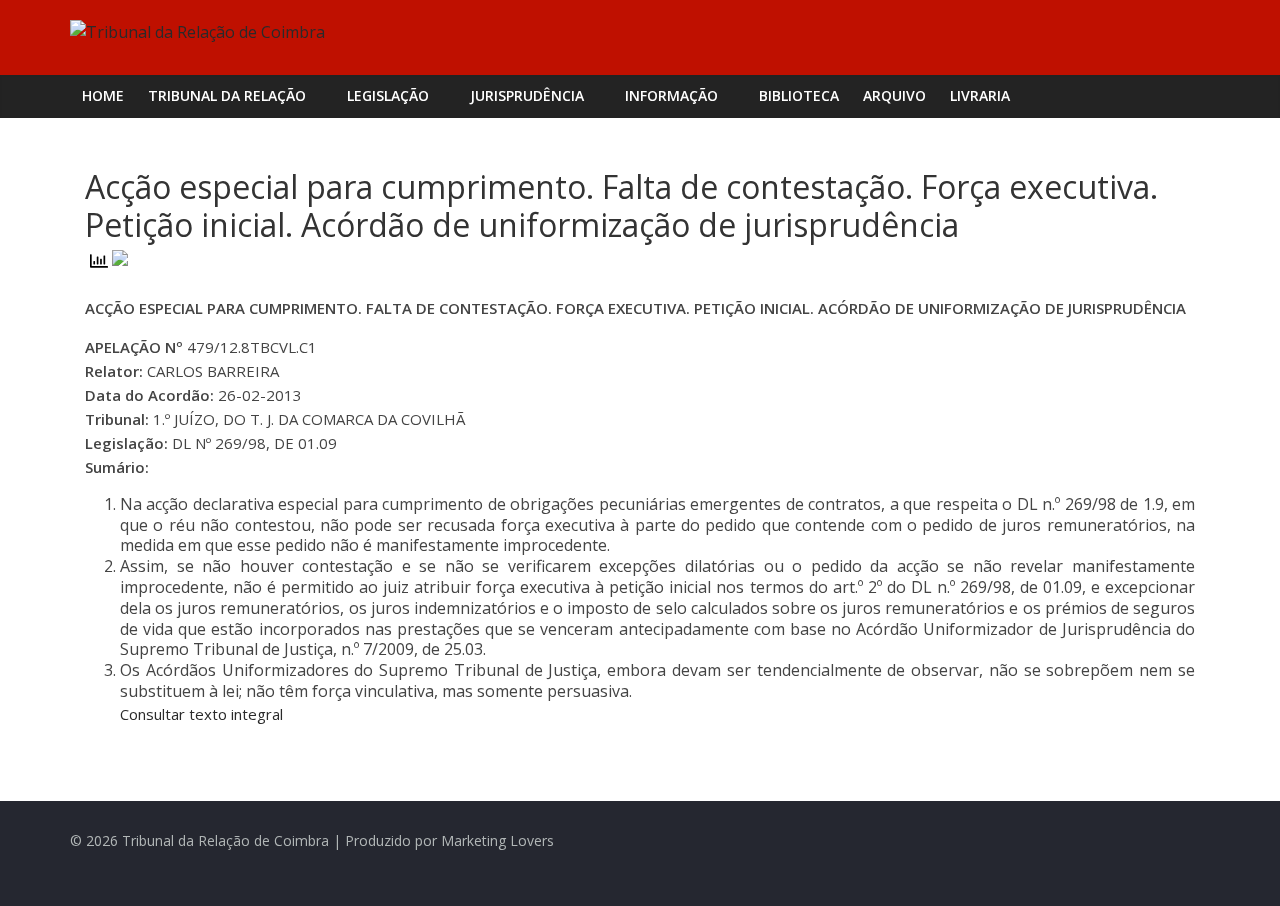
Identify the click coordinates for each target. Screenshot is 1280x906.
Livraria (980, 95)
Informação (671, 95)
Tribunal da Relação (227, 95)
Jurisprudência (527, 95)
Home (103, 95)
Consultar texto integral (201, 714)
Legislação (388, 95)
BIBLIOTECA (799, 95)
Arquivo (894, 95)
